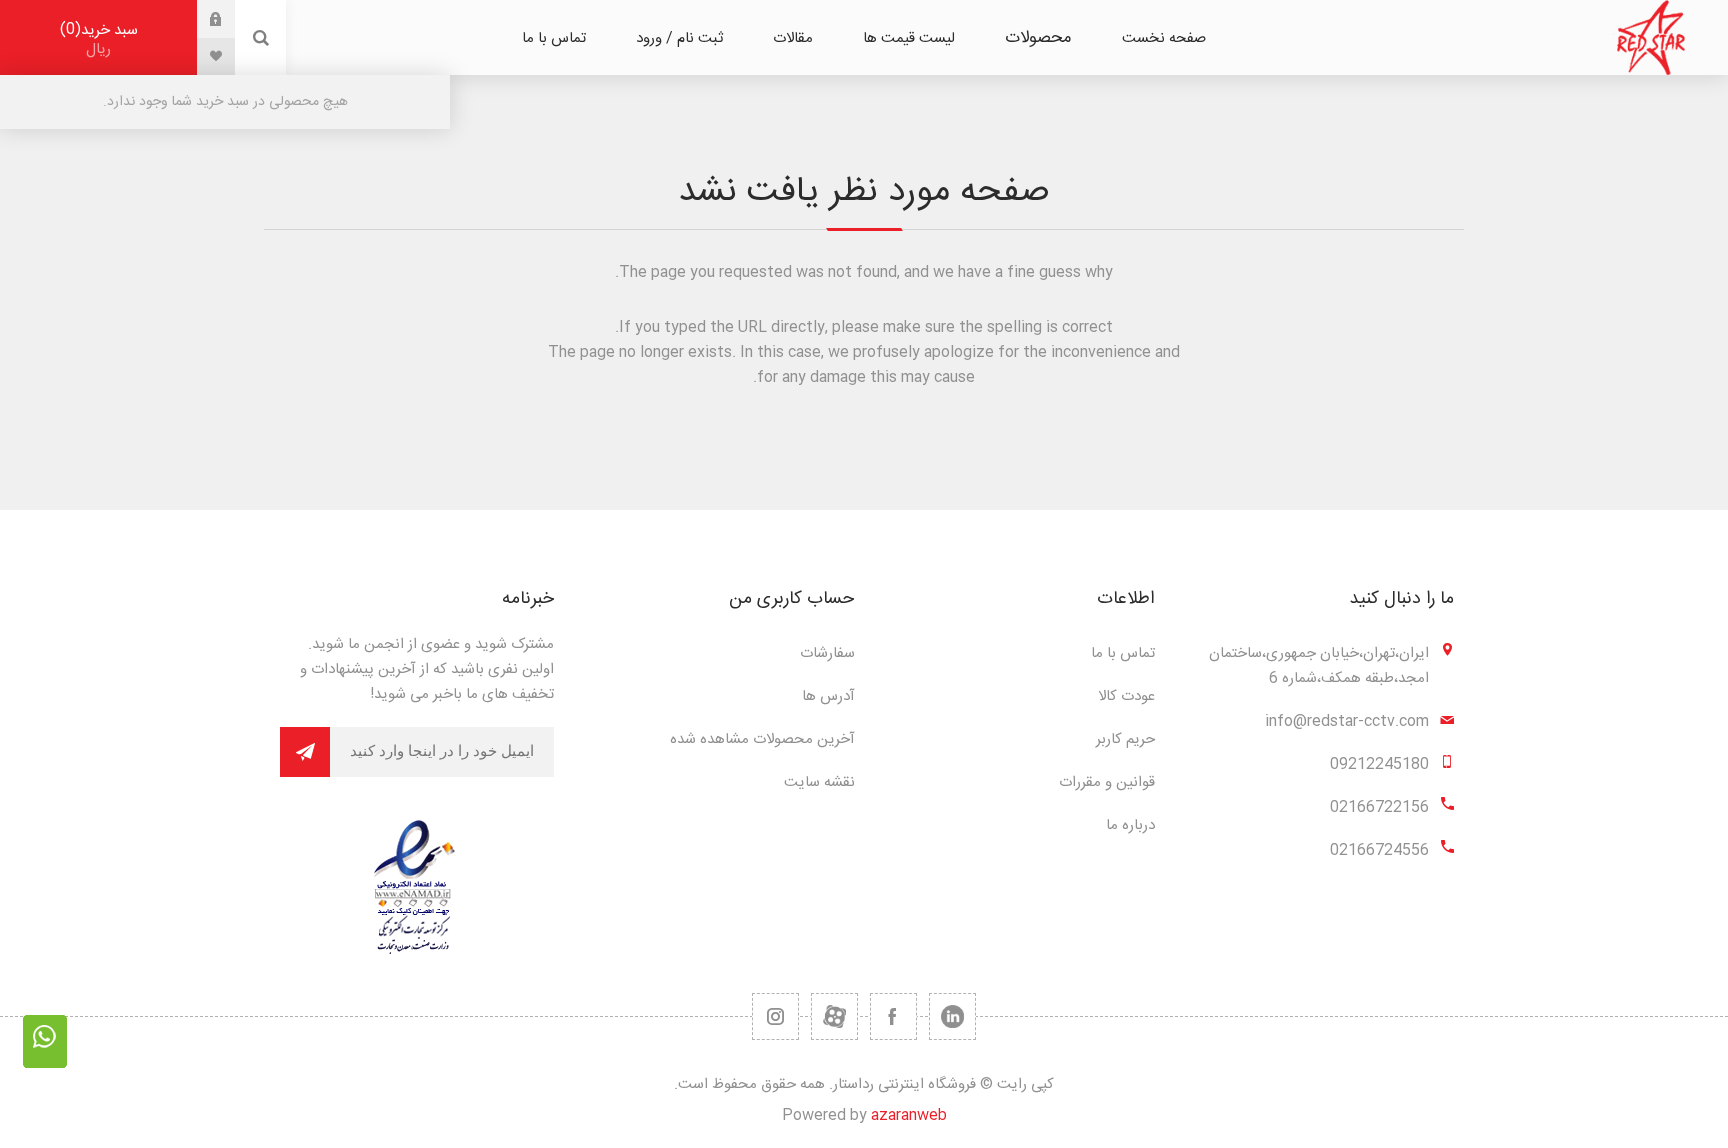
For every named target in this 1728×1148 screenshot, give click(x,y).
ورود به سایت (201, 19)
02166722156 (1379, 807)
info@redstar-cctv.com (1347, 721)
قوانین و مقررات (1107, 782)
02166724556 (1379, 850)
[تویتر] (952, 1016)
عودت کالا (1126, 696)
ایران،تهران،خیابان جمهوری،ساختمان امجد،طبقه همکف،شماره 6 (1319, 666)
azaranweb (909, 1115)
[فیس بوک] (893, 1016)
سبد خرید (102, 39)
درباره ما (1130, 825)
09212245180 (1379, 764)
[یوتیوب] (834, 1016)
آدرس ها (828, 696)
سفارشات (827, 653)
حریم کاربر (1125, 739)
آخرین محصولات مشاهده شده (762, 739)
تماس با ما (1123, 653)
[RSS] (775, 1016)
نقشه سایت (819, 782)
